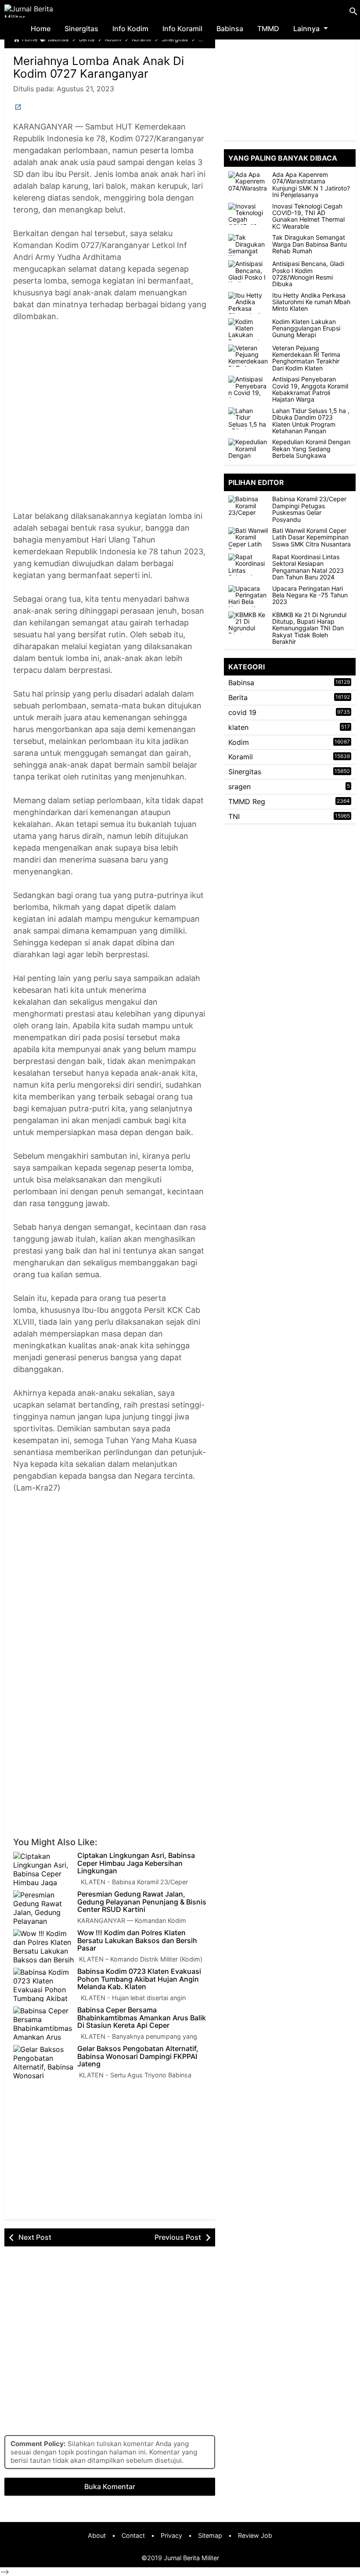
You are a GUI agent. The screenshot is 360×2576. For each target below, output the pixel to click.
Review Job (255, 2535)
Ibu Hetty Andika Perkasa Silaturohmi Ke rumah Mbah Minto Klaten (311, 302)
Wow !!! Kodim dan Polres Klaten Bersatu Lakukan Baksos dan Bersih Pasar (137, 1941)
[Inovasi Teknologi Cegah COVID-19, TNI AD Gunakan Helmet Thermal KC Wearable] (248, 214)
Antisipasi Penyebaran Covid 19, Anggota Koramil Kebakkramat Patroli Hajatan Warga (310, 389)
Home (41, 29)
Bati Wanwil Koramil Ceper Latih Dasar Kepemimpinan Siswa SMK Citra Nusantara (311, 537)
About (97, 2535)
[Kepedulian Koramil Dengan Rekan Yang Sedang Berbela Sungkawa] (248, 449)
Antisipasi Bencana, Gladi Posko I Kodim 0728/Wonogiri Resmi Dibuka (308, 274)
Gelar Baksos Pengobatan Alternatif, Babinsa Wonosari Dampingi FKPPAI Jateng (138, 2057)
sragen (239, 787)
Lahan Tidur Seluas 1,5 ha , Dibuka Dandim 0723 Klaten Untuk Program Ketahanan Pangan (311, 421)
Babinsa (230, 29)
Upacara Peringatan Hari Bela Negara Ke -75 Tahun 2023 (310, 595)
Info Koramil (182, 29)
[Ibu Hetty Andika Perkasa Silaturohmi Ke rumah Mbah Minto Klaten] (248, 303)
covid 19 (242, 712)
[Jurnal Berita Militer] (40, 11)
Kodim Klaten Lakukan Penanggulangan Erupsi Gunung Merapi (306, 328)
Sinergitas (81, 29)
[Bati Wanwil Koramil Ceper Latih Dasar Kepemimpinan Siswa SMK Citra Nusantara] (250, 538)
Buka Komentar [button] (110, 2486)
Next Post (35, 2237)
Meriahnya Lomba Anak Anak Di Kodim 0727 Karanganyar (99, 67)
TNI (234, 816)
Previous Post (178, 2237)
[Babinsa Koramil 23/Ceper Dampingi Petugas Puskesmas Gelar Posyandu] (250, 507)
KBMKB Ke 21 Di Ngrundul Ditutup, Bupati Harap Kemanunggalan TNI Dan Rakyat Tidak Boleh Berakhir (309, 628)
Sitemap (210, 2535)
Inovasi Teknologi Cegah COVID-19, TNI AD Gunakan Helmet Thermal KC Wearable (308, 216)
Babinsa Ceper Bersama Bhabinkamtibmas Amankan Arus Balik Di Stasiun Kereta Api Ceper (142, 2018)
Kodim (239, 742)
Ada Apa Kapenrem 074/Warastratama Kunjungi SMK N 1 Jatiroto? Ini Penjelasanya (311, 185)
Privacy (171, 2535)
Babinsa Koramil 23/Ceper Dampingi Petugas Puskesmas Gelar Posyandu (309, 509)
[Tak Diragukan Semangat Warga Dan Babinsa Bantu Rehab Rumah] (248, 245)
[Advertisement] (110, 422)
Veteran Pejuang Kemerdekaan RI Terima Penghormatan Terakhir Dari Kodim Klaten (306, 358)
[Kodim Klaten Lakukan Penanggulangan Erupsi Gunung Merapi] (248, 329)
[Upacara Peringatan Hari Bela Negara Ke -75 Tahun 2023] (250, 596)
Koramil (241, 757)
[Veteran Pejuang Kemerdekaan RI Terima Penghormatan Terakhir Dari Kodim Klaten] (248, 356)
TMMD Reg (247, 801)
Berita (238, 697)
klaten (238, 727)
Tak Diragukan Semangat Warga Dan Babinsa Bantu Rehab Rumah (310, 244)
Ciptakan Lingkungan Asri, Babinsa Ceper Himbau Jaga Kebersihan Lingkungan (136, 1863)
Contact (133, 2535)
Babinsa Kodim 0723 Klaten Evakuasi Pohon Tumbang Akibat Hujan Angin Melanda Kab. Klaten (139, 1979)
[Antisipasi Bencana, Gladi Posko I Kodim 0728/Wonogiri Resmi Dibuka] (248, 271)
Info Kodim (130, 29)
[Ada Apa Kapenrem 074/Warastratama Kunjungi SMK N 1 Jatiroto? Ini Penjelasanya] (248, 182)
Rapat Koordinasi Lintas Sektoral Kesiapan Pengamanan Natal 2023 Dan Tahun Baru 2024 (308, 567)
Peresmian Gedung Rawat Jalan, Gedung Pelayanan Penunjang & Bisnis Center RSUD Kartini (142, 1902)
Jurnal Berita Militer (191, 2558)
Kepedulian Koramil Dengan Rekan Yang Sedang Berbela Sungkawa (311, 449)
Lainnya (306, 29)
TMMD (268, 29)
